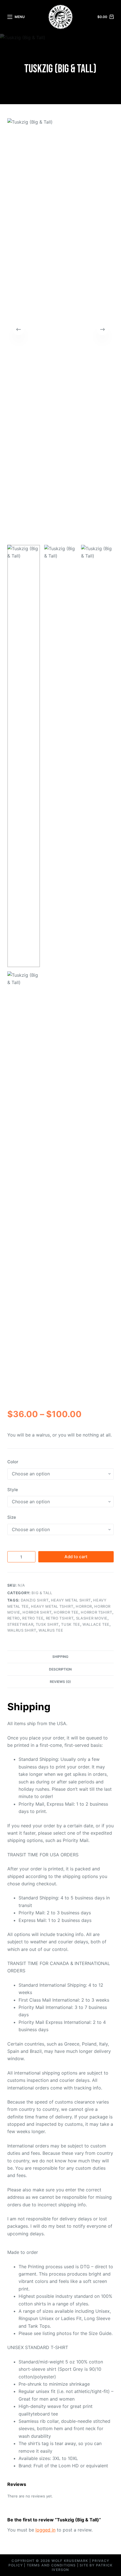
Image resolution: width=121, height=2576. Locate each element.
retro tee (33, 1618)
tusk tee (70, 1624)
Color (13, 1462)
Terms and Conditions (51, 2565)
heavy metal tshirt (52, 1606)
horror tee (66, 1612)
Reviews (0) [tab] (60, 1682)
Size (12, 1517)
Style (13, 1490)
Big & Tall (42, 1593)
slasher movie (92, 1618)
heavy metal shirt (71, 1600)
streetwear (20, 1624)
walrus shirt (22, 1630)
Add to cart (76, 1557)
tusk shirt (47, 1624)
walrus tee (51, 1630)
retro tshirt (60, 1618)
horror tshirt (96, 1612)
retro (14, 1618)
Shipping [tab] (60, 1657)
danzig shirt (35, 1600)
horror (84, 1606)
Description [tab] (60, 1669)
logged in (45, 2530)
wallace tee (96, 1624)
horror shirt (37, 1612)
